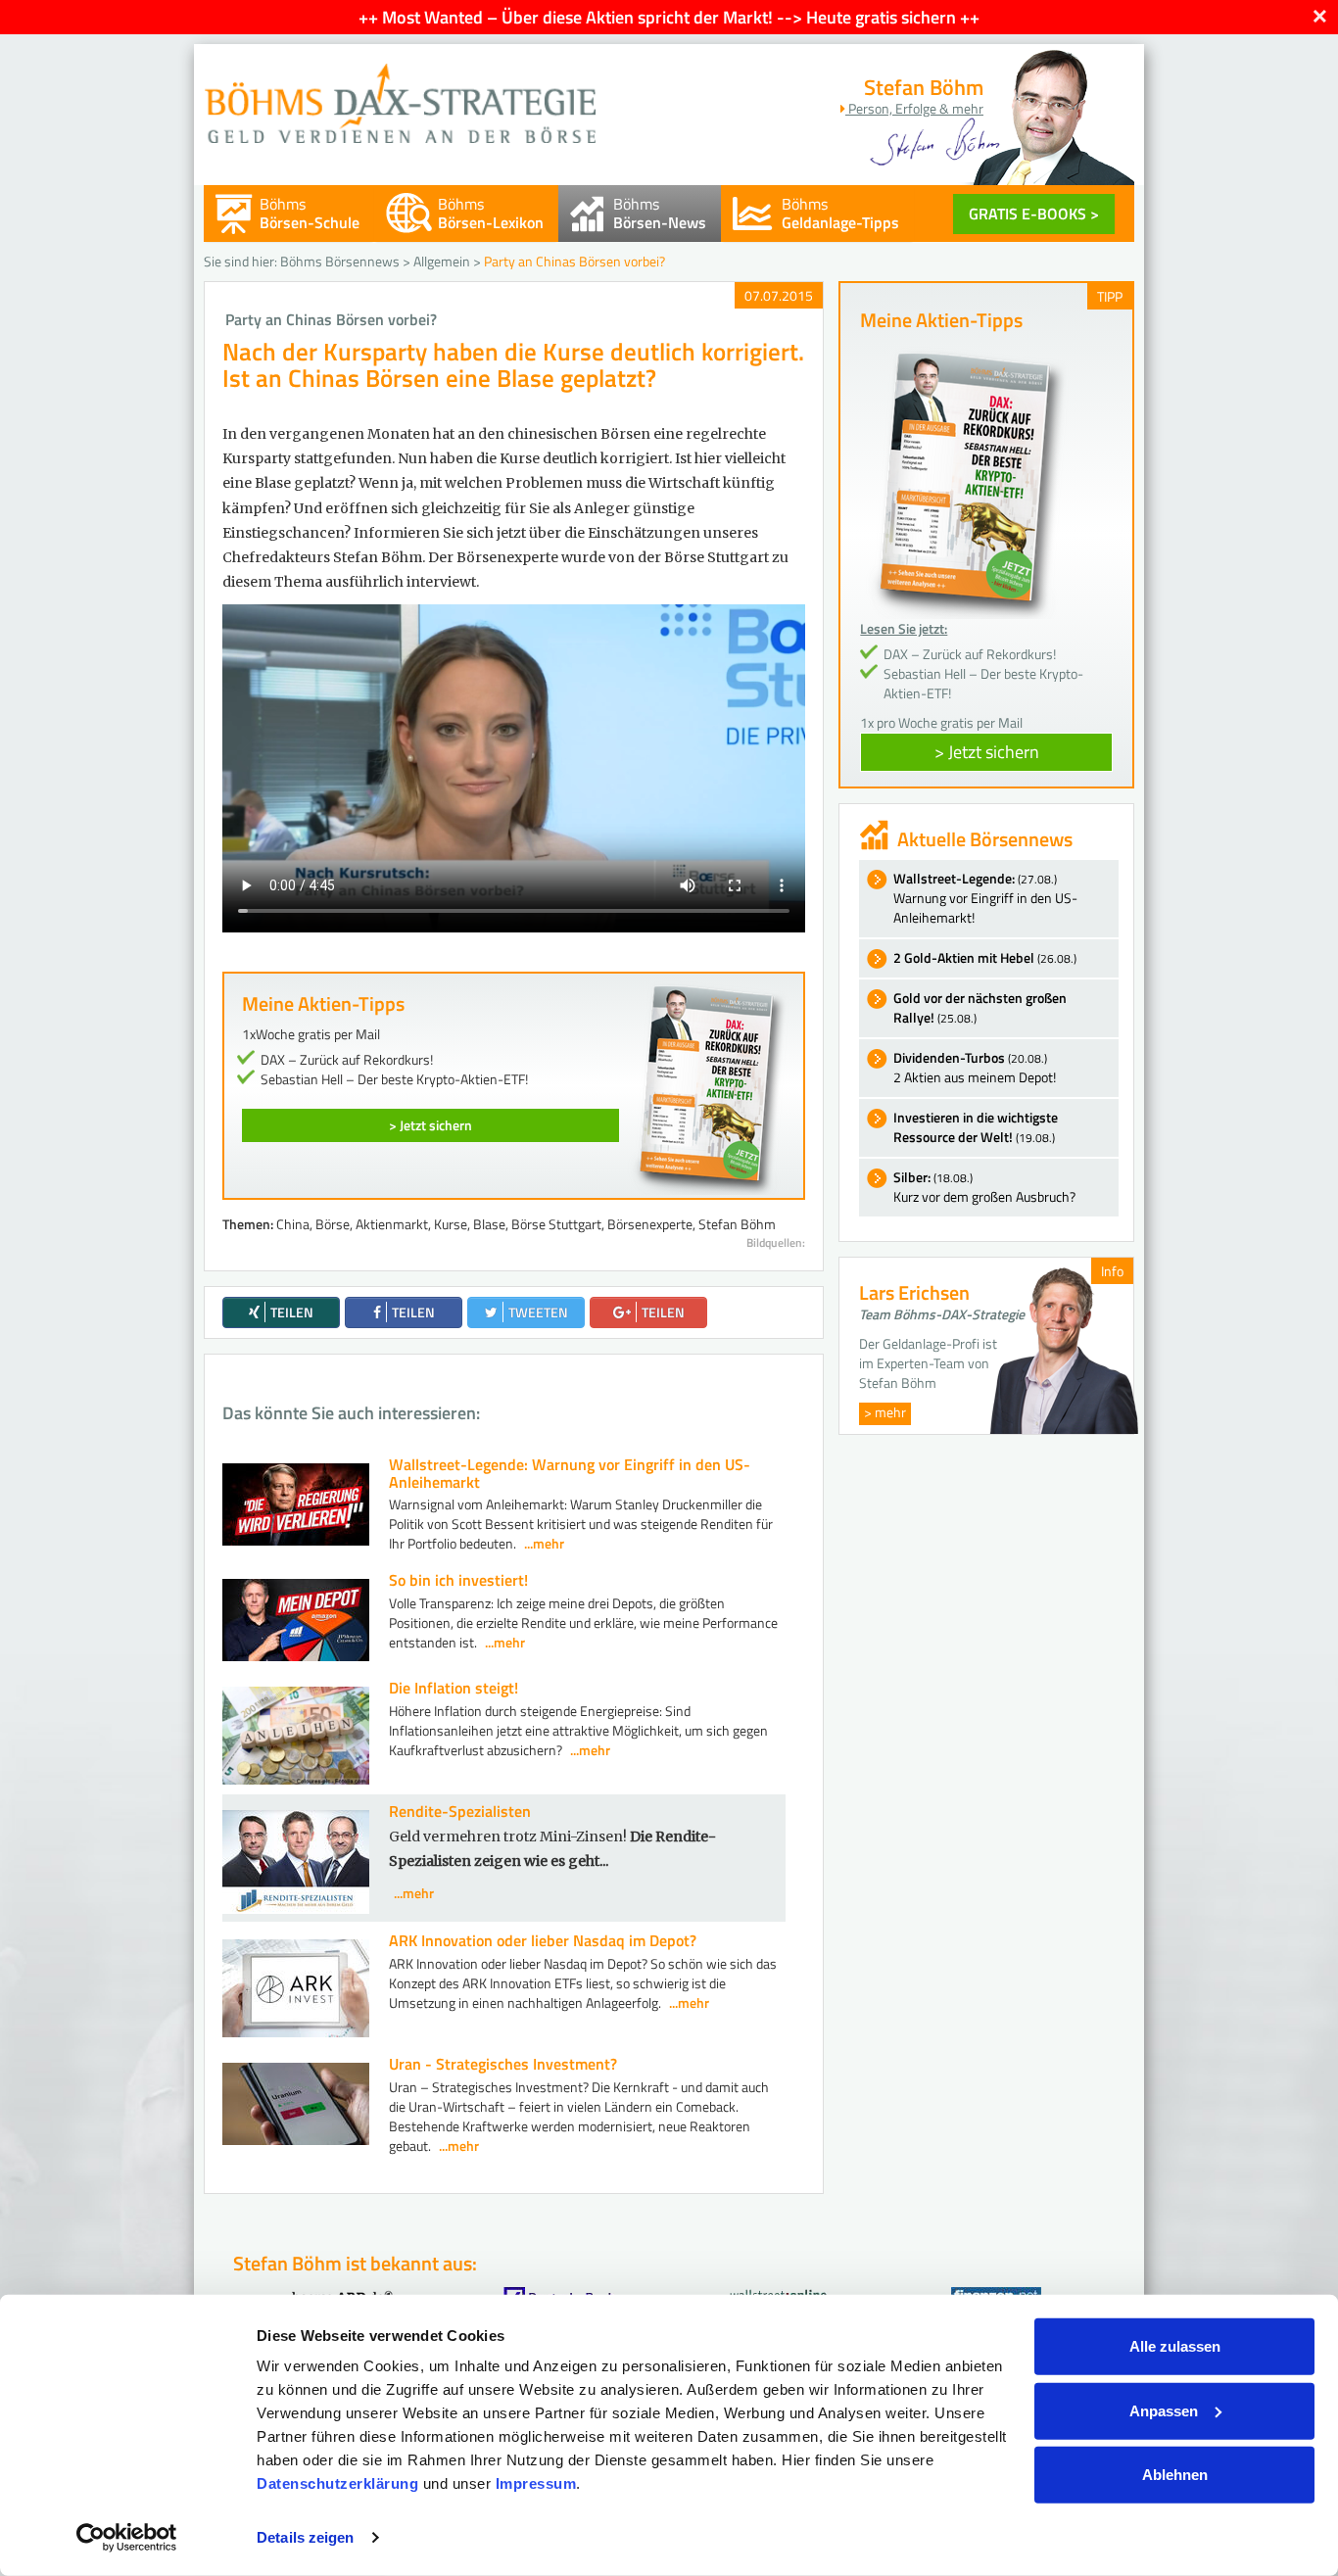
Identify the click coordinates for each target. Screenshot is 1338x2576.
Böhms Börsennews (340, 261)
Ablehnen (1175, 2475)
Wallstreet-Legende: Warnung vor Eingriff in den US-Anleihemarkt (570, 1473)
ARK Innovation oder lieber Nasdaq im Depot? (543, 1940)
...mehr (544, 1543)
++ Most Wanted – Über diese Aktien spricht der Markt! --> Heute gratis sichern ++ (669, 17)
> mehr (885, 1412)
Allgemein (442, 261)
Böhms (310, 213)
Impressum (536, 2483)
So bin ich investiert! (458, 1580)
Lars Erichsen (914, 1292)
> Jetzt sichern (430, 1125)
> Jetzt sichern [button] (987, 752)
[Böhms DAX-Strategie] (400, 94)
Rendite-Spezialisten (460, 1811)
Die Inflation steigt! (454, 1688)
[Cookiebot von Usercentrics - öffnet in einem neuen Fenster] (127, 2538)
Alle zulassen (1175, 2346)
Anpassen (1164, 2410)
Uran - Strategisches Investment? (503, 2064)
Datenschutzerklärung (337, 2483)
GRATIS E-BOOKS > (1034, 214)
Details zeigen (305, 2537)
